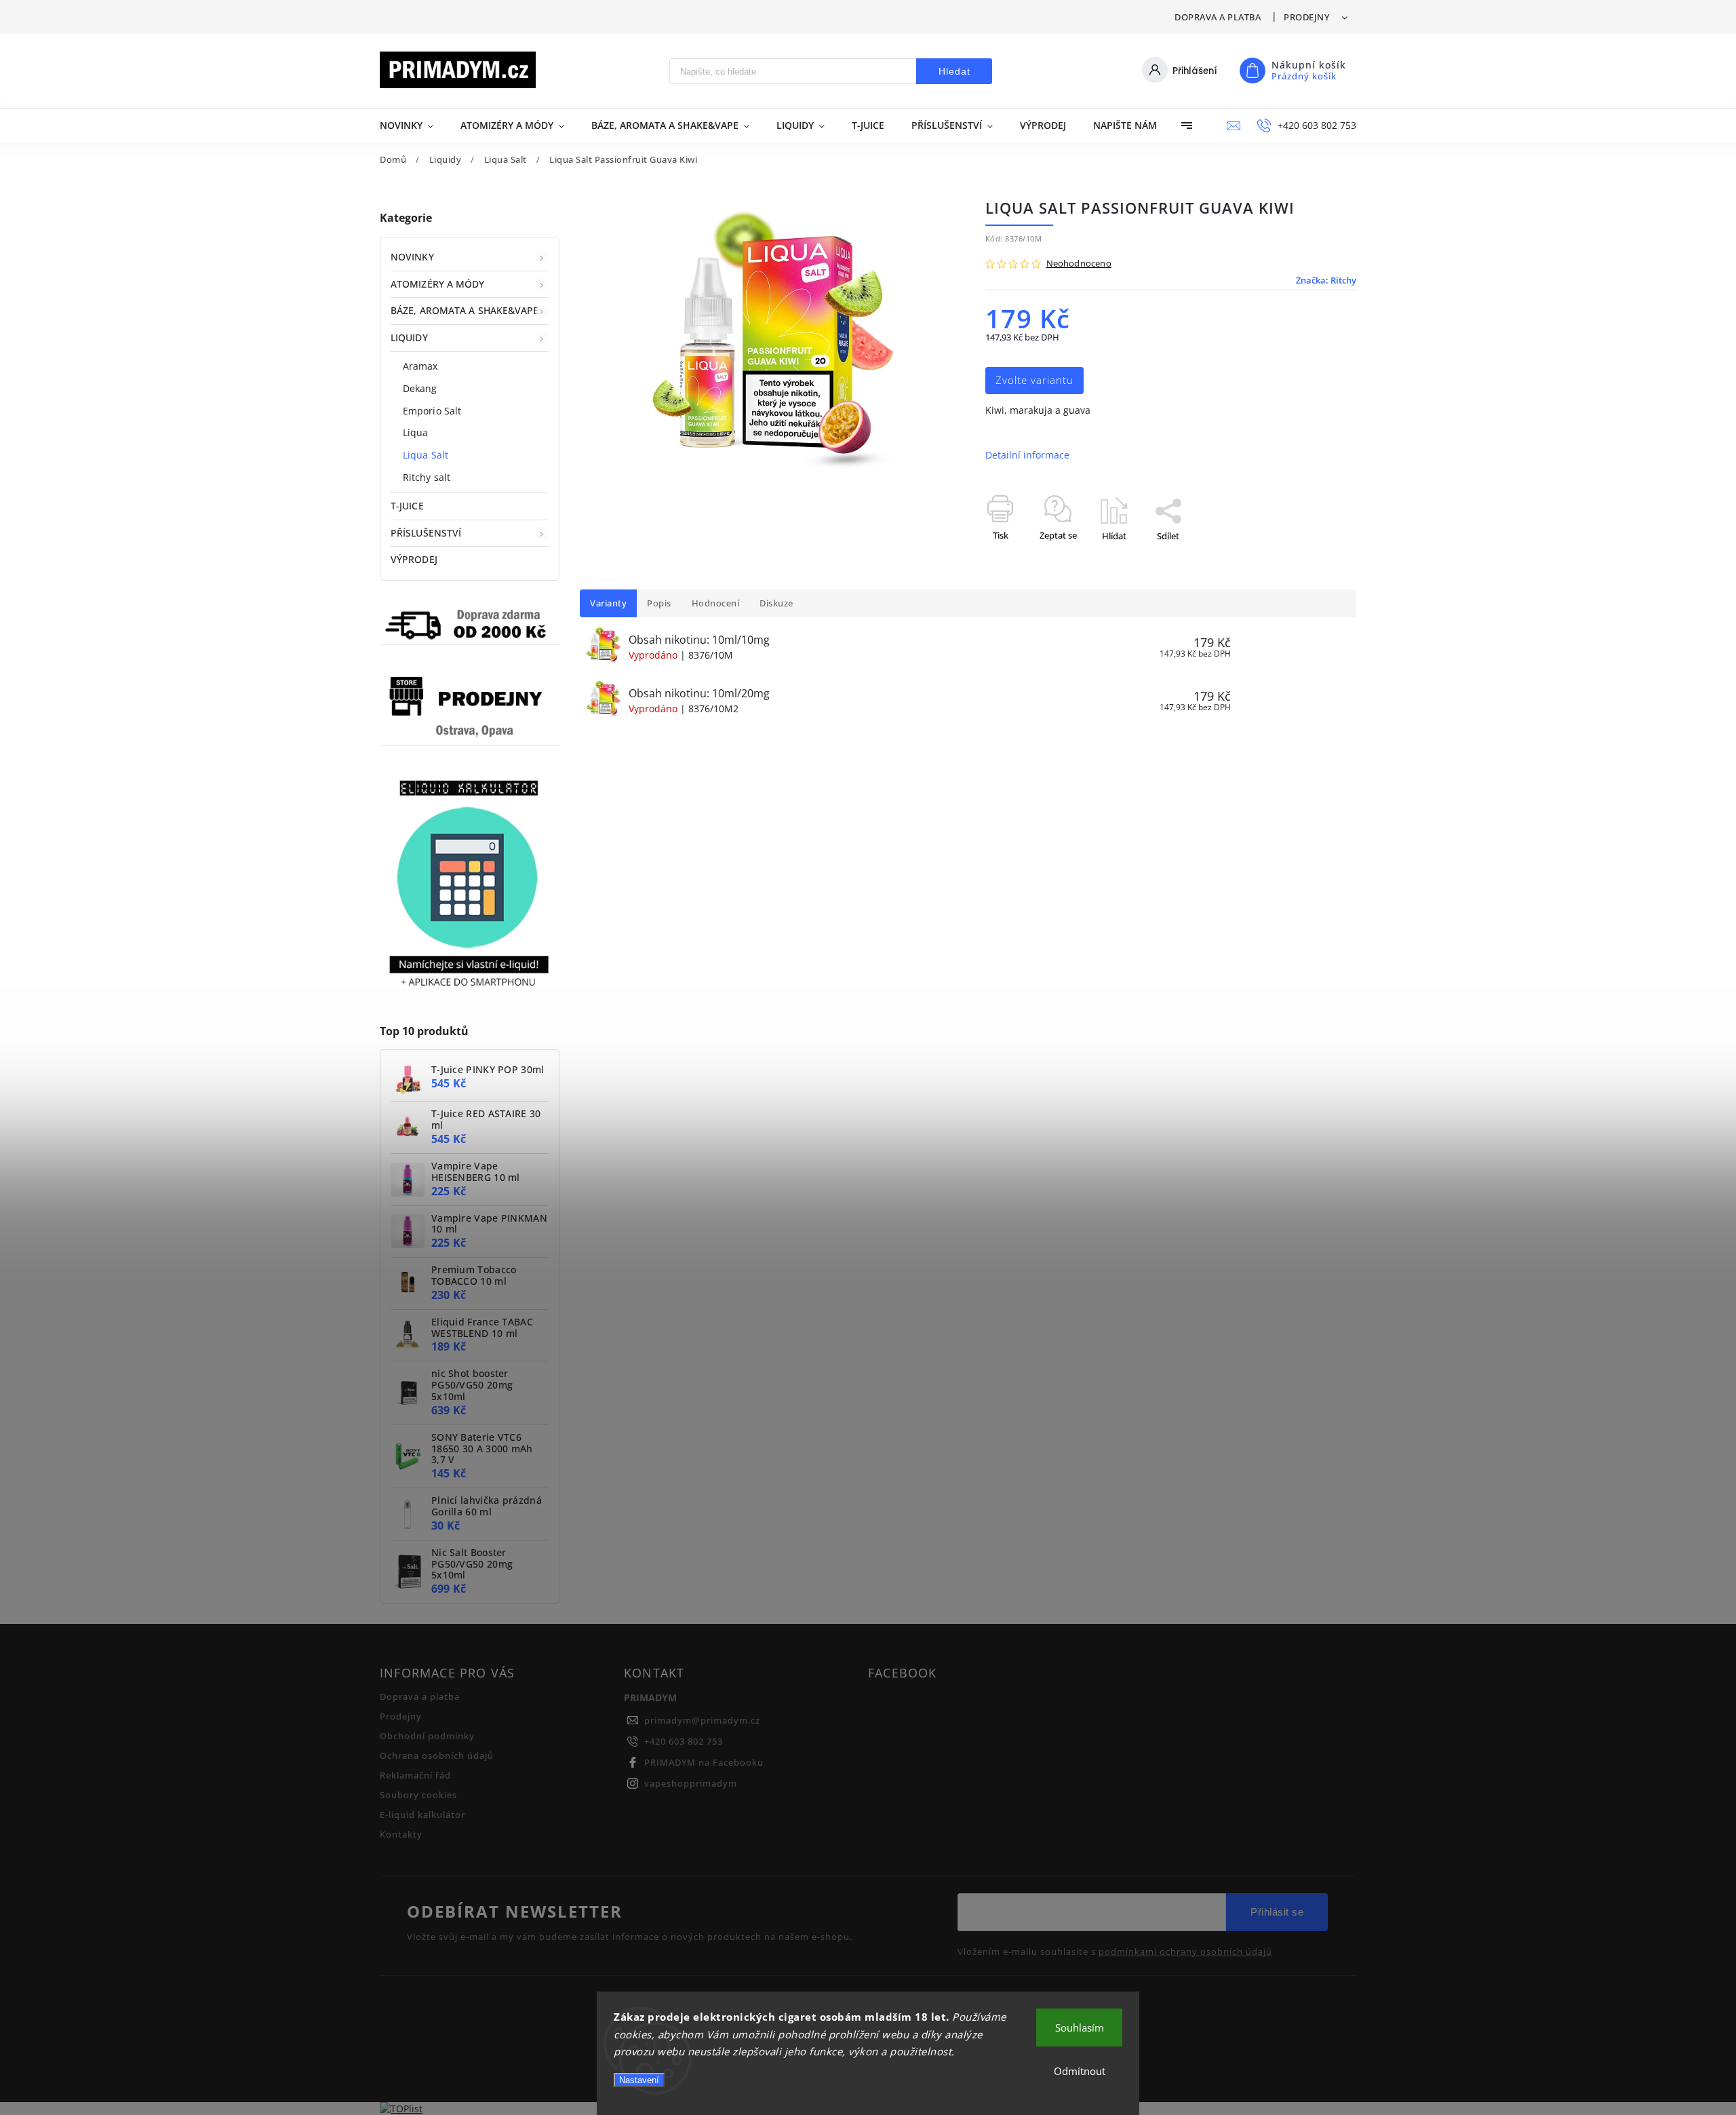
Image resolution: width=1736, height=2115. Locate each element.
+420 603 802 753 (684, 1742)
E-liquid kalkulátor (422, 1815)
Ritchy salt (427, 477)
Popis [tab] (659, 603)
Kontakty (401, 1835)
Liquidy (409, 337)
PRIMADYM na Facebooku (704, 1763)
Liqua (416, 432)
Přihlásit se (1277, 1912)
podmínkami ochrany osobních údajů (1185, 1952)
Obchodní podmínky (427, 1736)
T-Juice (407, 506)
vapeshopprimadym (691, 1784)
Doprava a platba (1218, 17)
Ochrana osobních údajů (437, 1756)
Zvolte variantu (1034, 380)
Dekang (420, 388)
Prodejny (1306, 17)
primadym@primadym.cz (702, 1721)
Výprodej (414, 559)
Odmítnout (1080, 2071)
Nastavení (639, 2080)
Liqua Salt (426, 455)
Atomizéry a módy (438, 284)
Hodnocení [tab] (716, 603)
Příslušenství (426, 533)
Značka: (1326, 280)
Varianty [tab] (608, 603)
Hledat (954, 71)
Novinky (412, 257)
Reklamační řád (415, 1776)
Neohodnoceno (1079, 264)
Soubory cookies (418, 1795)
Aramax (420, 366)
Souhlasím (1080, 2027)
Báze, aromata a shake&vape (465, 310)
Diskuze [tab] (776, 603)
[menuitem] (413, 125)
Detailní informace (1027, 455)
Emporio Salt (432, 411)
